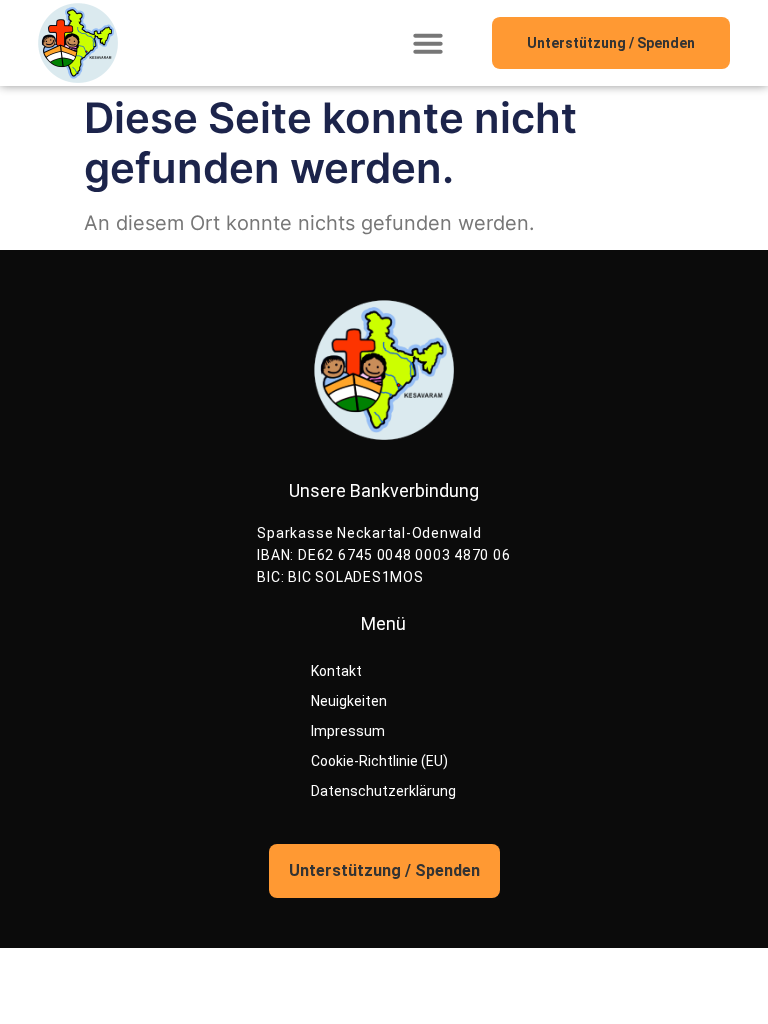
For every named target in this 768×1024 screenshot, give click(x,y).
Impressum (348, 731)
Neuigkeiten (349, 701)
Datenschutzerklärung (383, 791)
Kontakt (336, 671)
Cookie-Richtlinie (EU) (379, 761)
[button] (428, 43)
